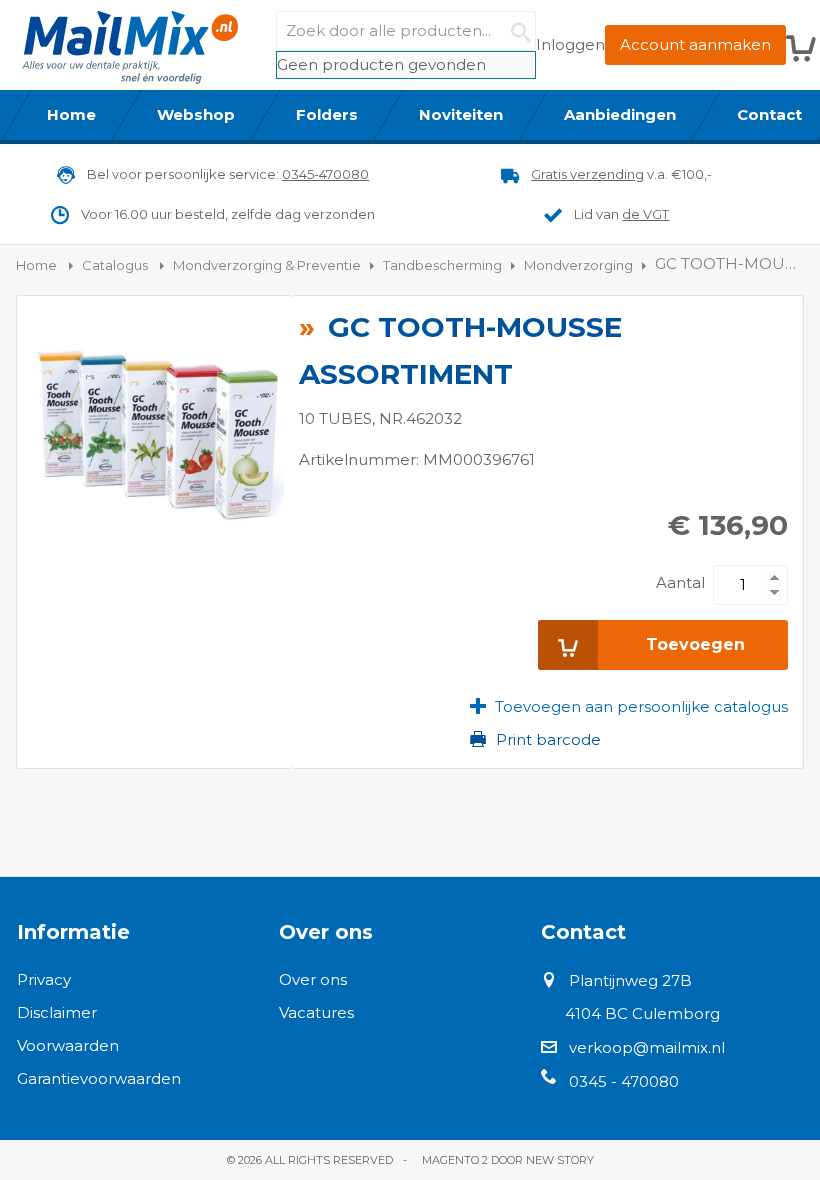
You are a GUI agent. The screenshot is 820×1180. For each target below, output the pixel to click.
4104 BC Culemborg (642, 1013)
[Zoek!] (516, 31)
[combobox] (406, 31)
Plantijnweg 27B (630, 980)
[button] (629, 707)
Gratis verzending (587, 174)
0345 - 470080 (624, 1081)
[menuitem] (72, 115)
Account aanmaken (695, 44)
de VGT (645, 214)
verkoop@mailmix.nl (647, 1047)
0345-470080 (325, 174)
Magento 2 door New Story (508, 1160)
